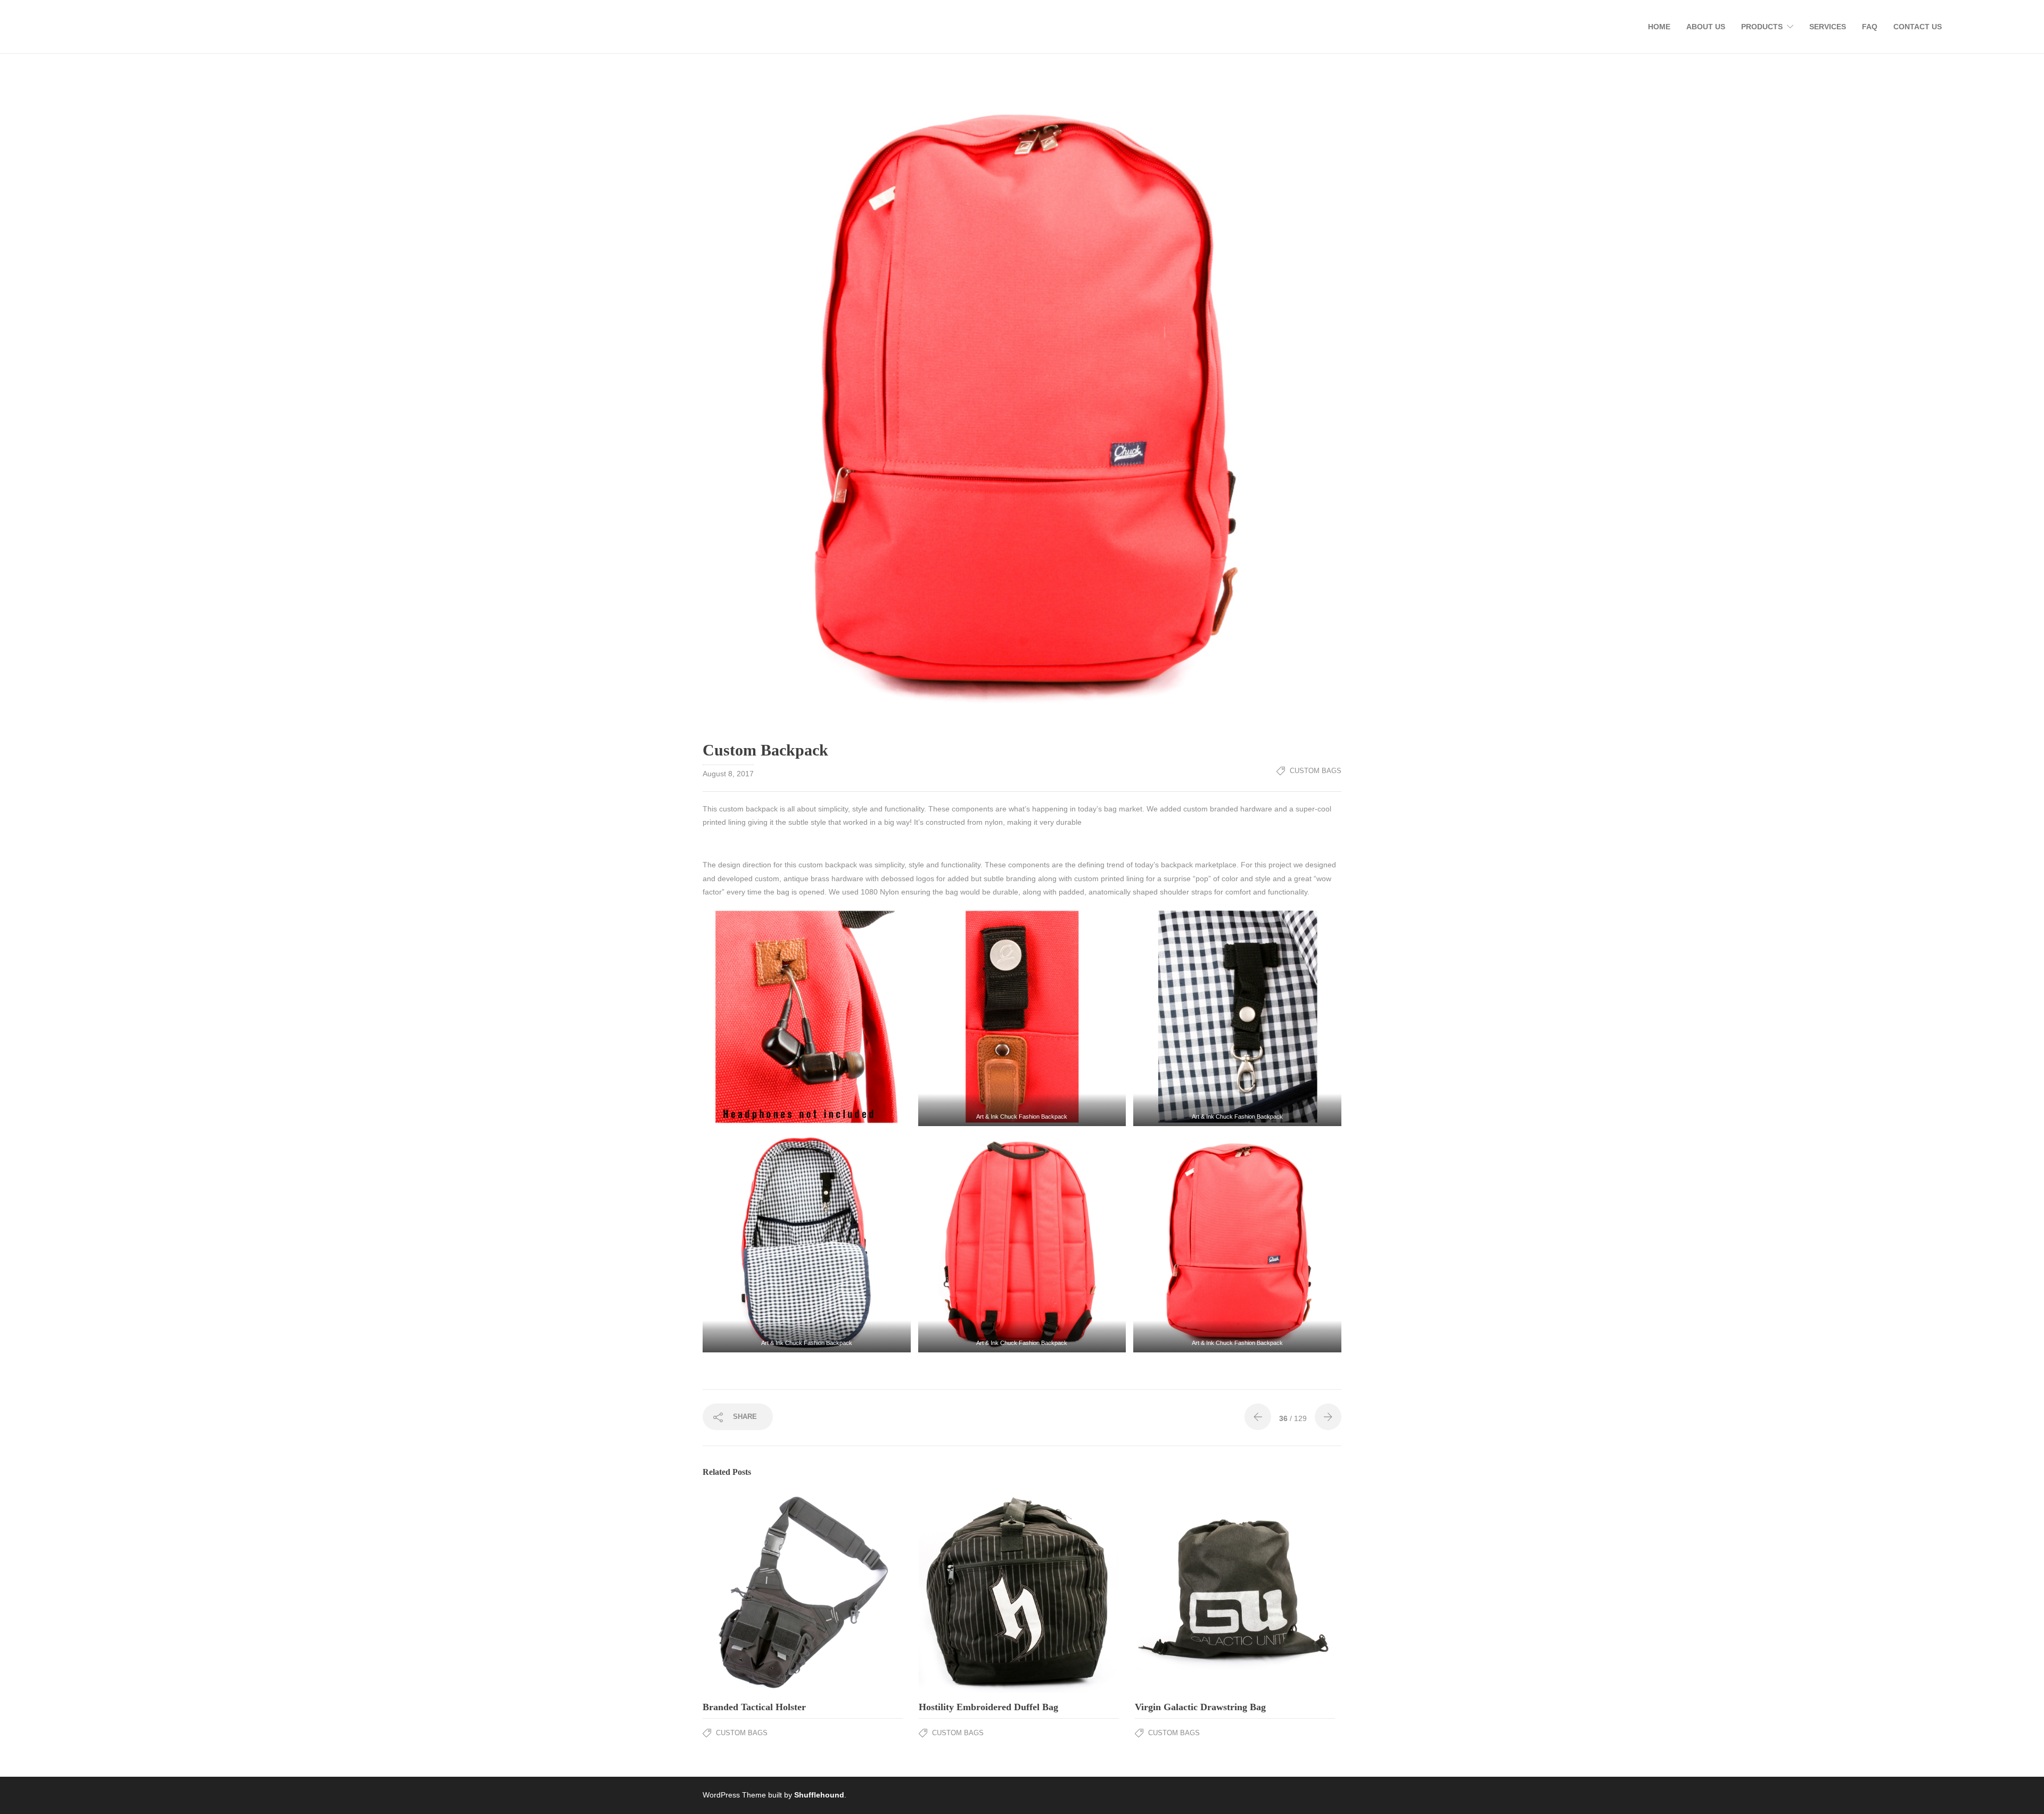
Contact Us (1918, 27)
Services (1828, 27)
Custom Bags (1316, 771)
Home (1659, 27)
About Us (1706, 27)
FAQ (1870, 27)
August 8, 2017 (728, 774)
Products (1762, 27)
